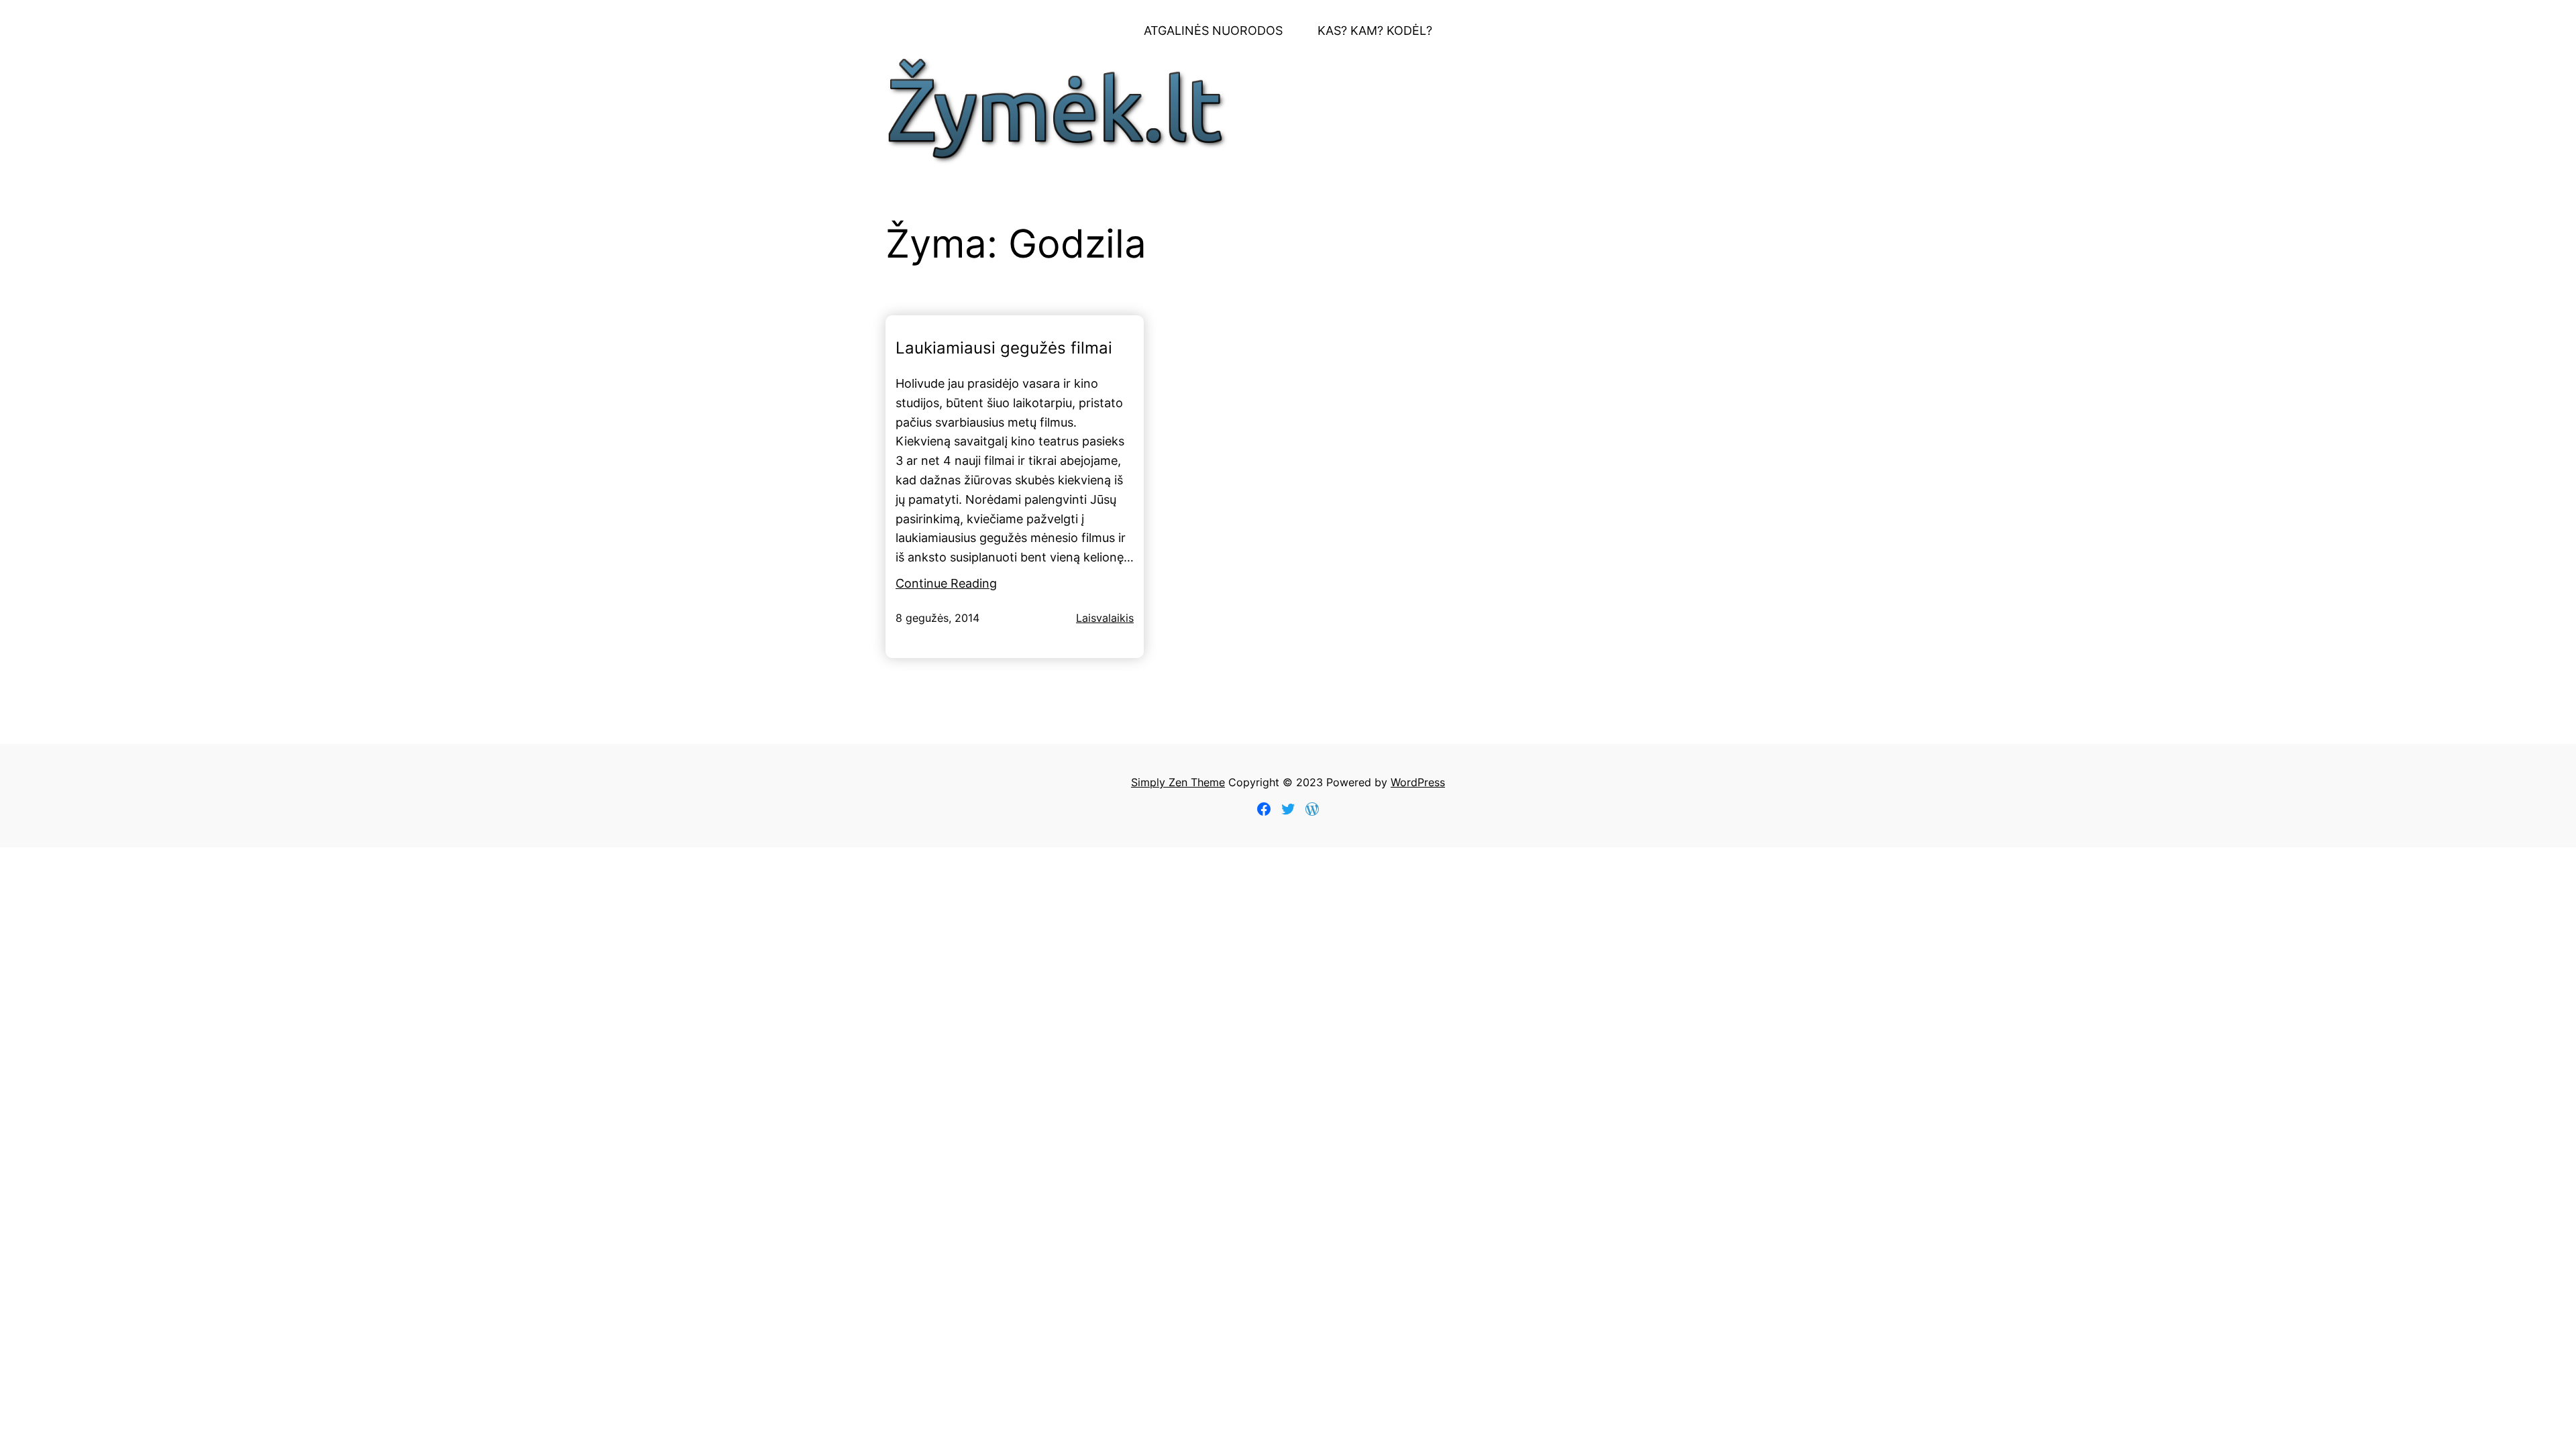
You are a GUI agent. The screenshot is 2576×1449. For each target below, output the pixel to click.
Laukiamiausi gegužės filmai (1004, 348)
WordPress (1418, 782)
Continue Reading (946, 583)
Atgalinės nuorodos (1213, 31)
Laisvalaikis (1105, 618)
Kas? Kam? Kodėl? (1375, 31)
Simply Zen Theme (1178, 782)
